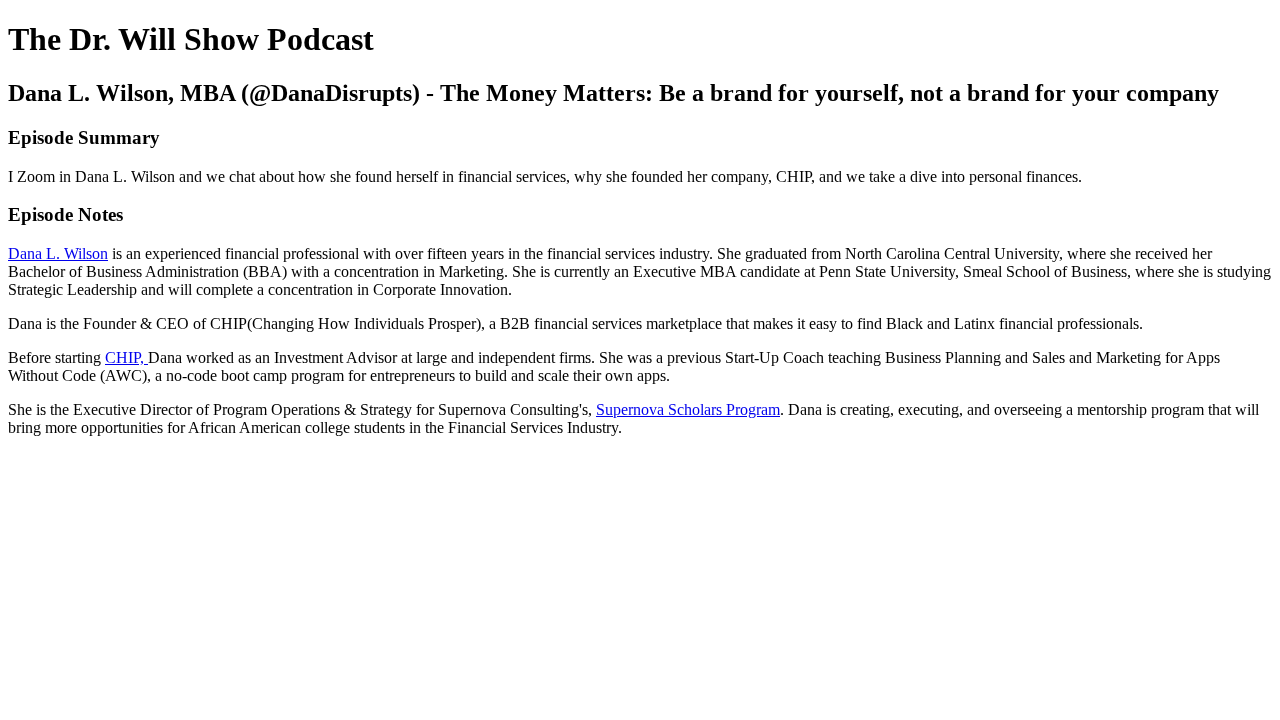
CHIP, (126, 357)
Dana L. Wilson (58, 253)
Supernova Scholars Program (688, 409)
